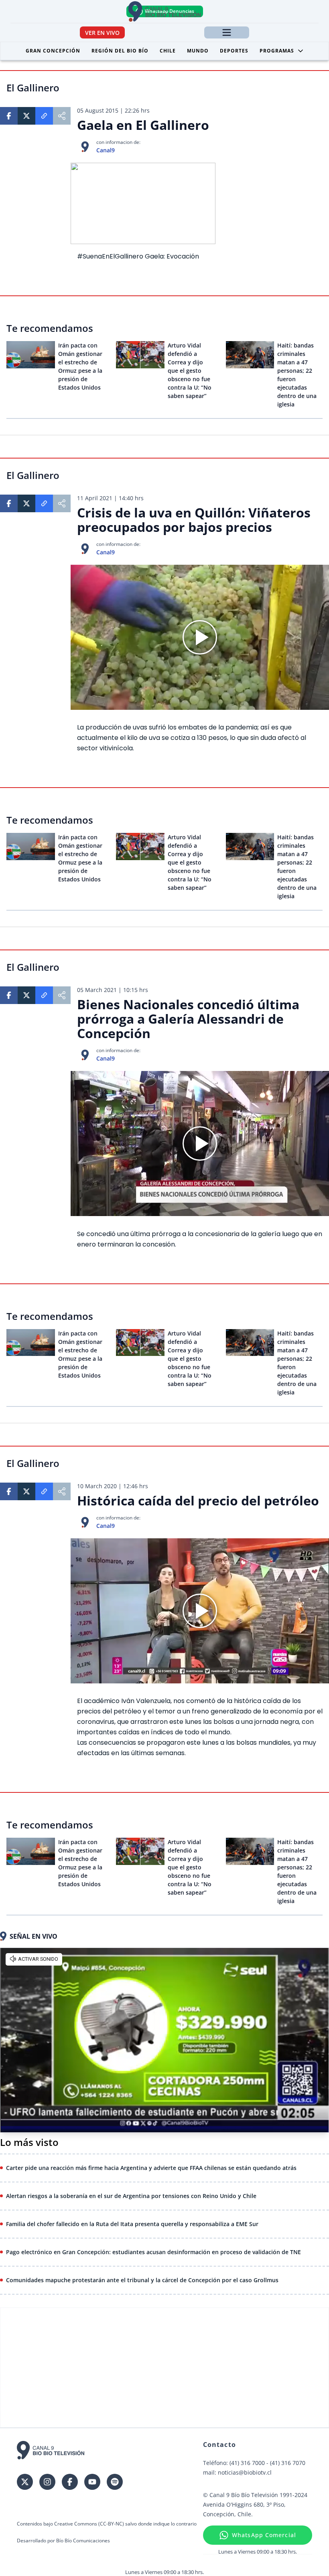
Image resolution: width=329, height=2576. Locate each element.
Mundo (198, 51)
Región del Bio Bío (120, 51)
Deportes (234, 51)
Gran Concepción (53, 51)
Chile (168, 51)
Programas (277, 51)
